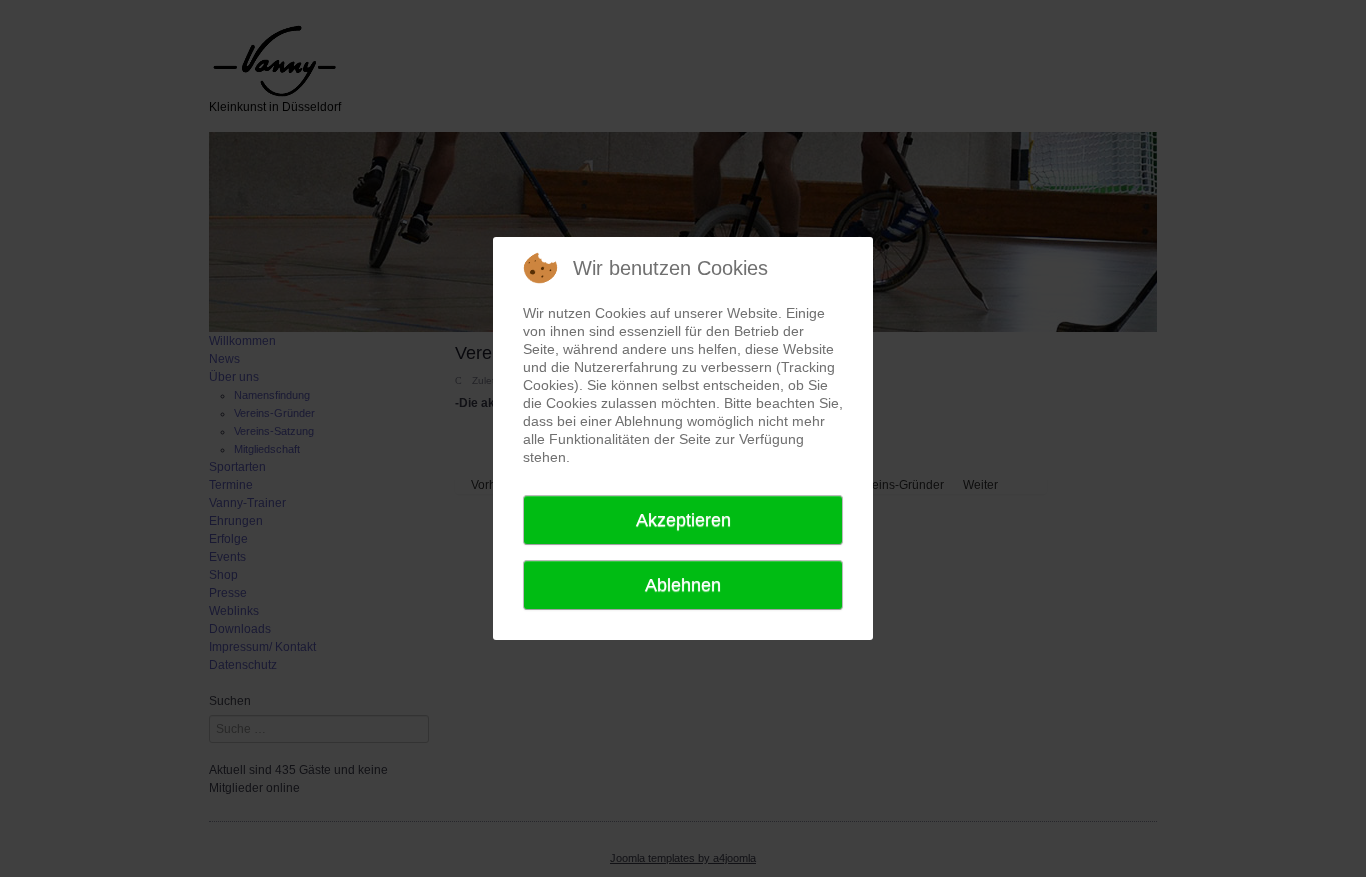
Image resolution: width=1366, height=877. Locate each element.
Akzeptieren (683, 520)
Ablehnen (683, 585)
